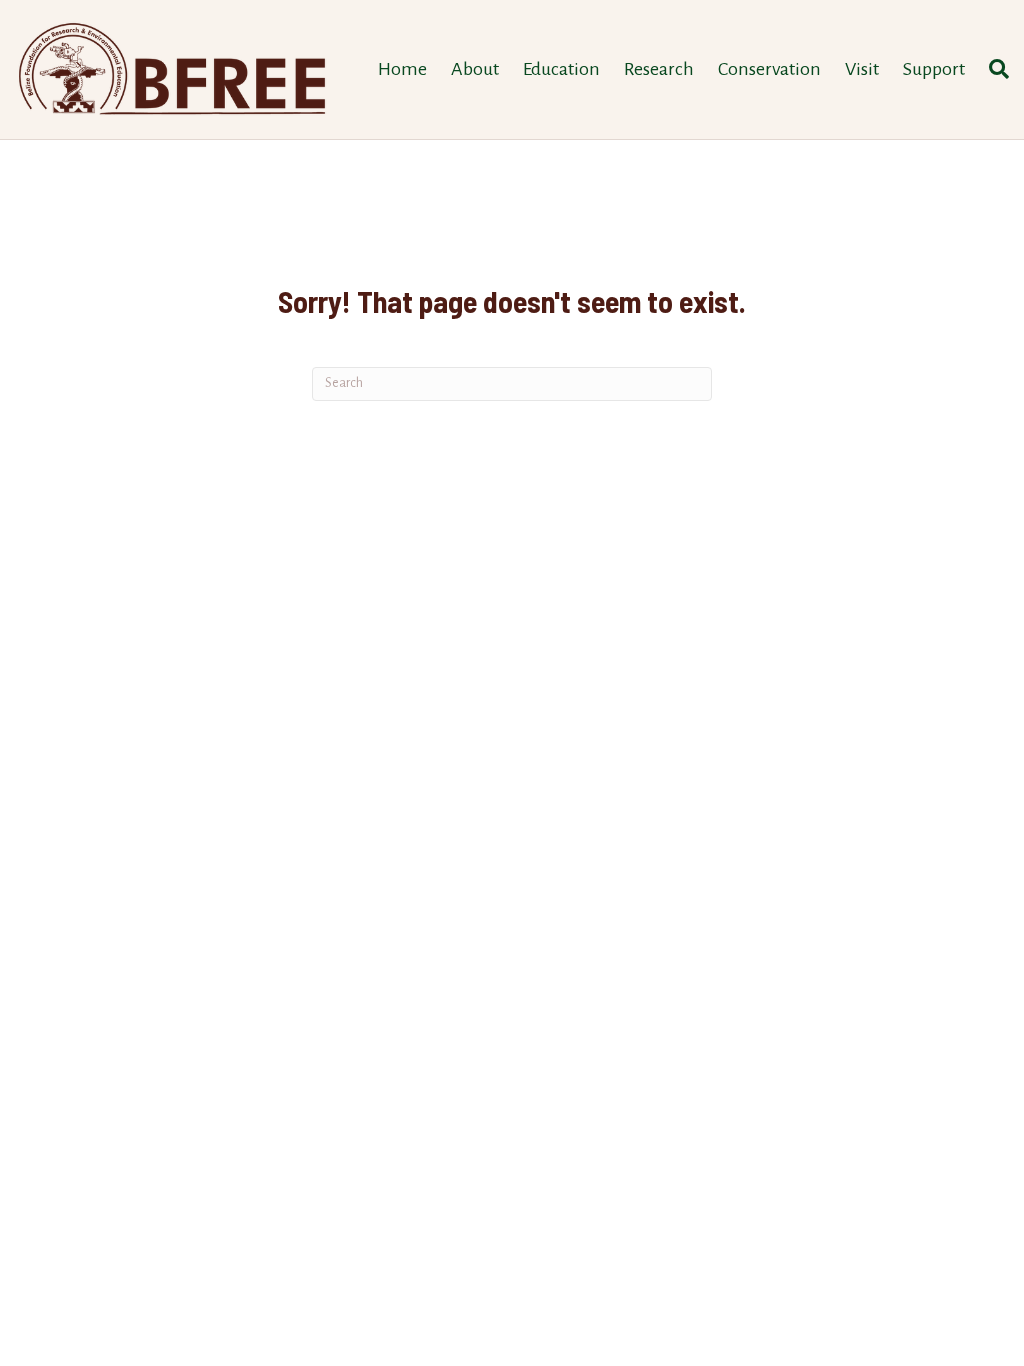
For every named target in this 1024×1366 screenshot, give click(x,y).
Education (561, 69)
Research (659, 69)
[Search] (993, 69)
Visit (862, 69)
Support (934, 69)
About (475, 69)
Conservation (769, 69)
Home (402, 69)
